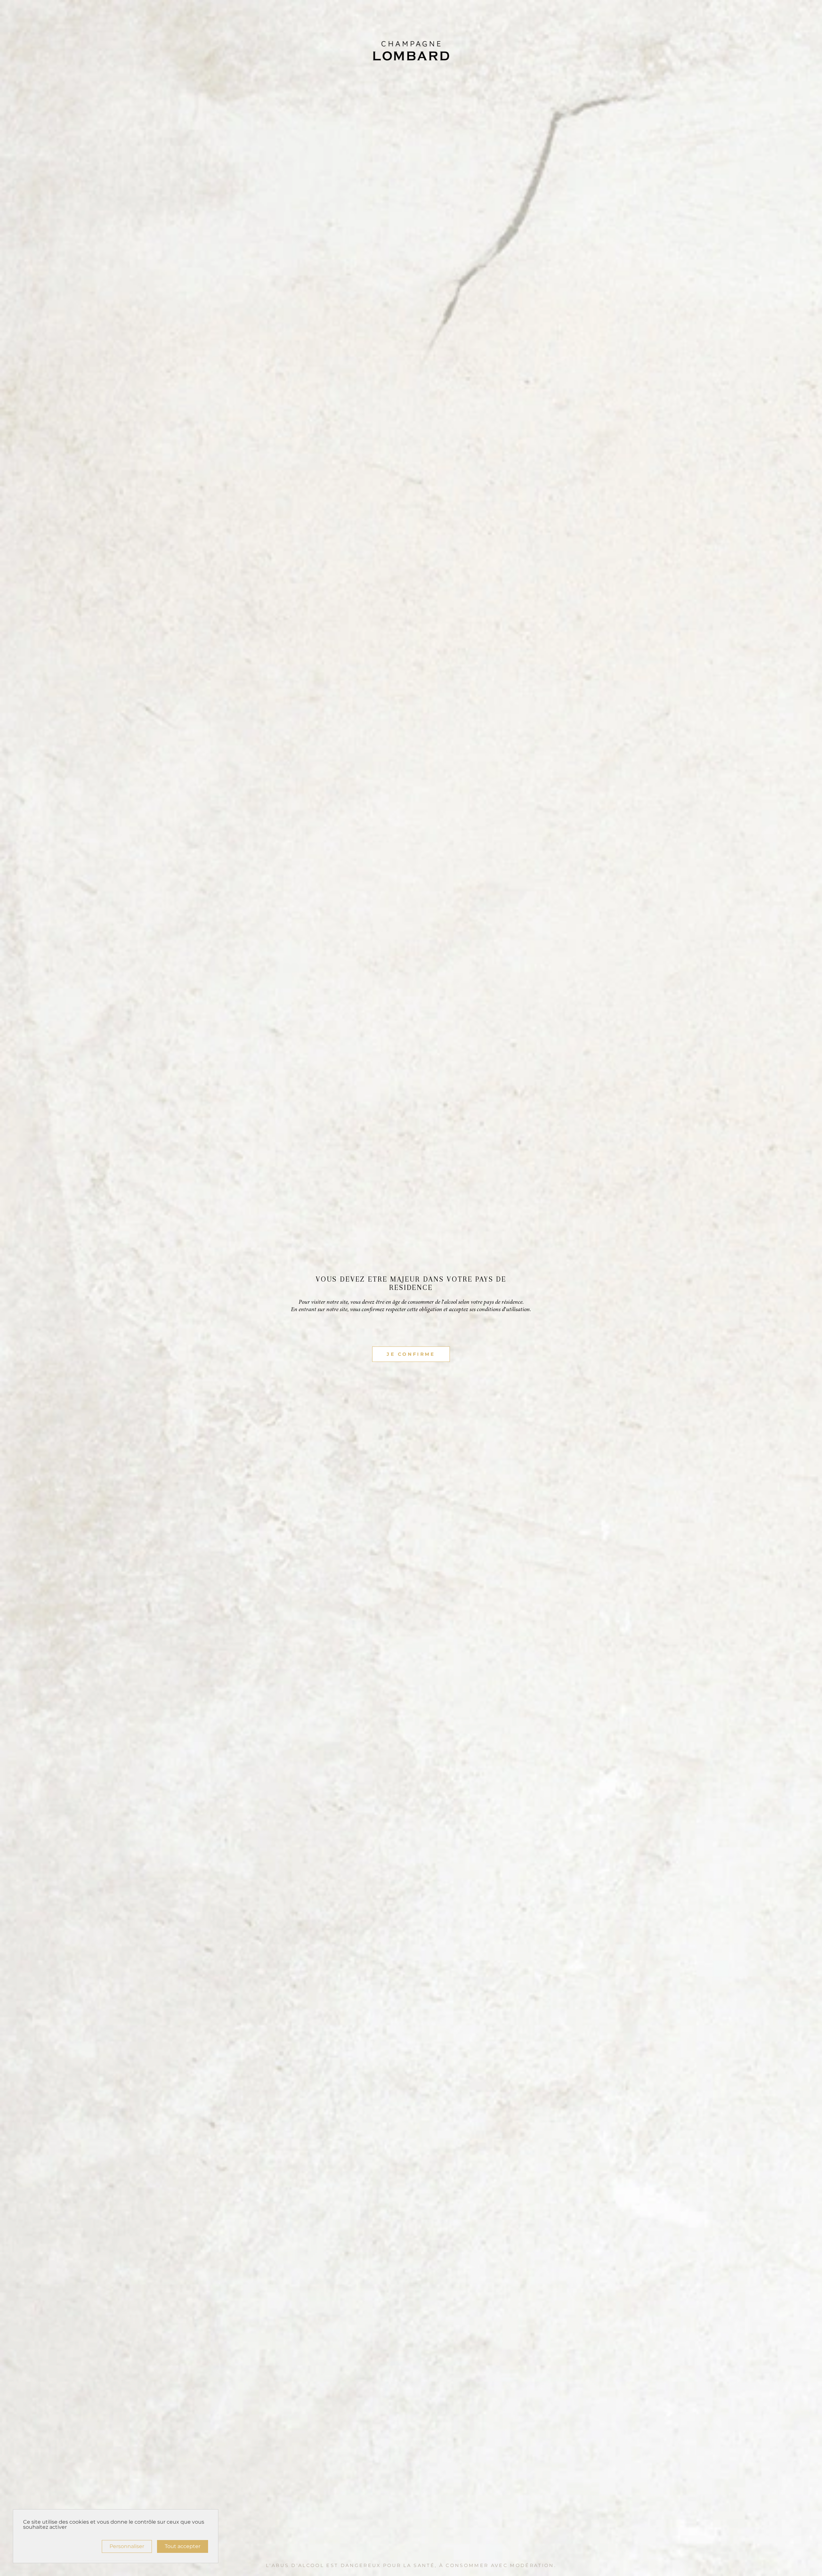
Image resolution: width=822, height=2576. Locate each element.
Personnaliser (127, 2546)
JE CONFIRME (411, 1354)
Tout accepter (183, 2546)
